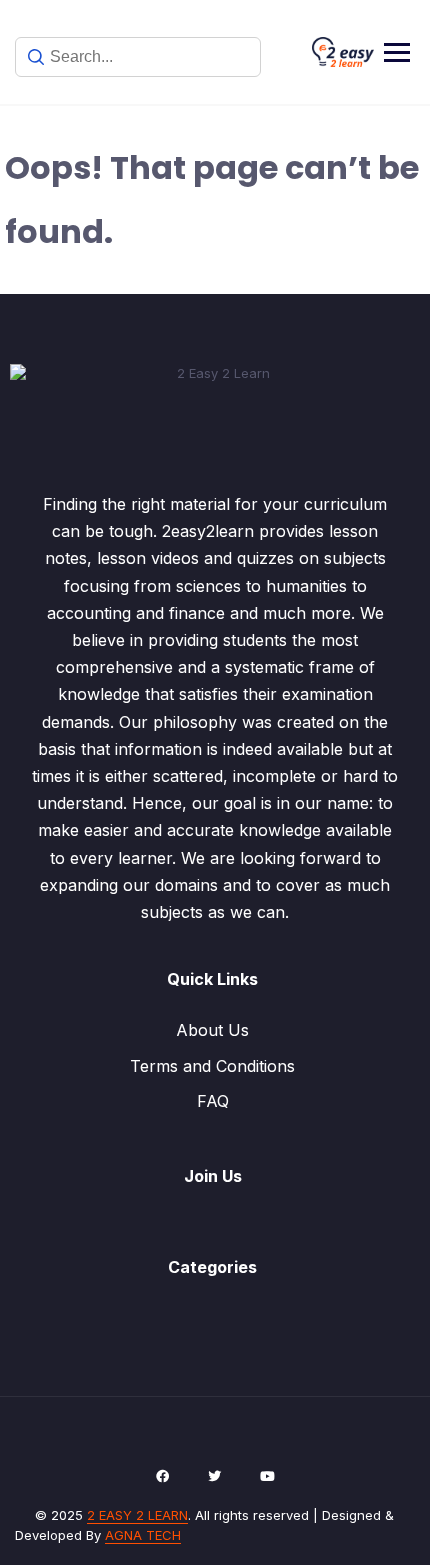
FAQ (213, 1101)
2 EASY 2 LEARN (137, 1515)
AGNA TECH (143, 1535)
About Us (212, 1030)
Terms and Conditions (212, 1066)
